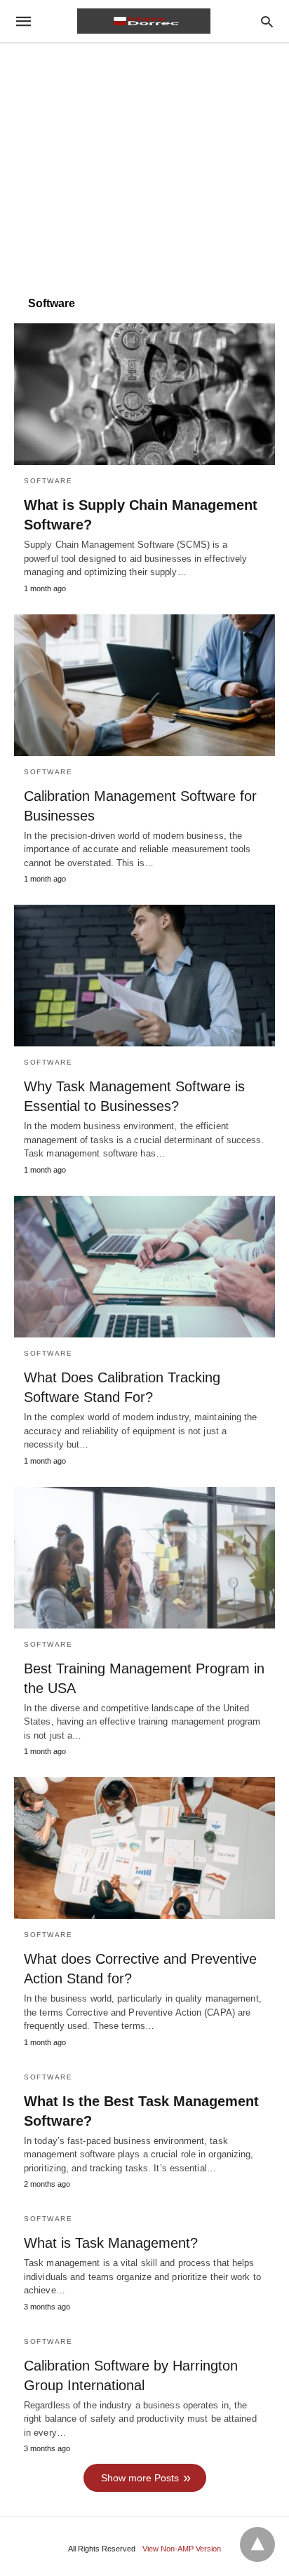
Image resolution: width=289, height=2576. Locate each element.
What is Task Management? (111, 2243)
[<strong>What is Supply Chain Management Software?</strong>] (144, 394)
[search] (267, 21)
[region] (144, 163)
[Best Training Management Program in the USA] (144, 1558)
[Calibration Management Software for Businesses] (144, 685)
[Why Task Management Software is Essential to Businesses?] (144, 976)
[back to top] (257, 2544)
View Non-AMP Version (182, 2549)
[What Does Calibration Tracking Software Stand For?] (144, 1267)
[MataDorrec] (144, 21)
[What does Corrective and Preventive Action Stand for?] (144, 1848)
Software (48, 481)
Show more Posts (140, 2478)
